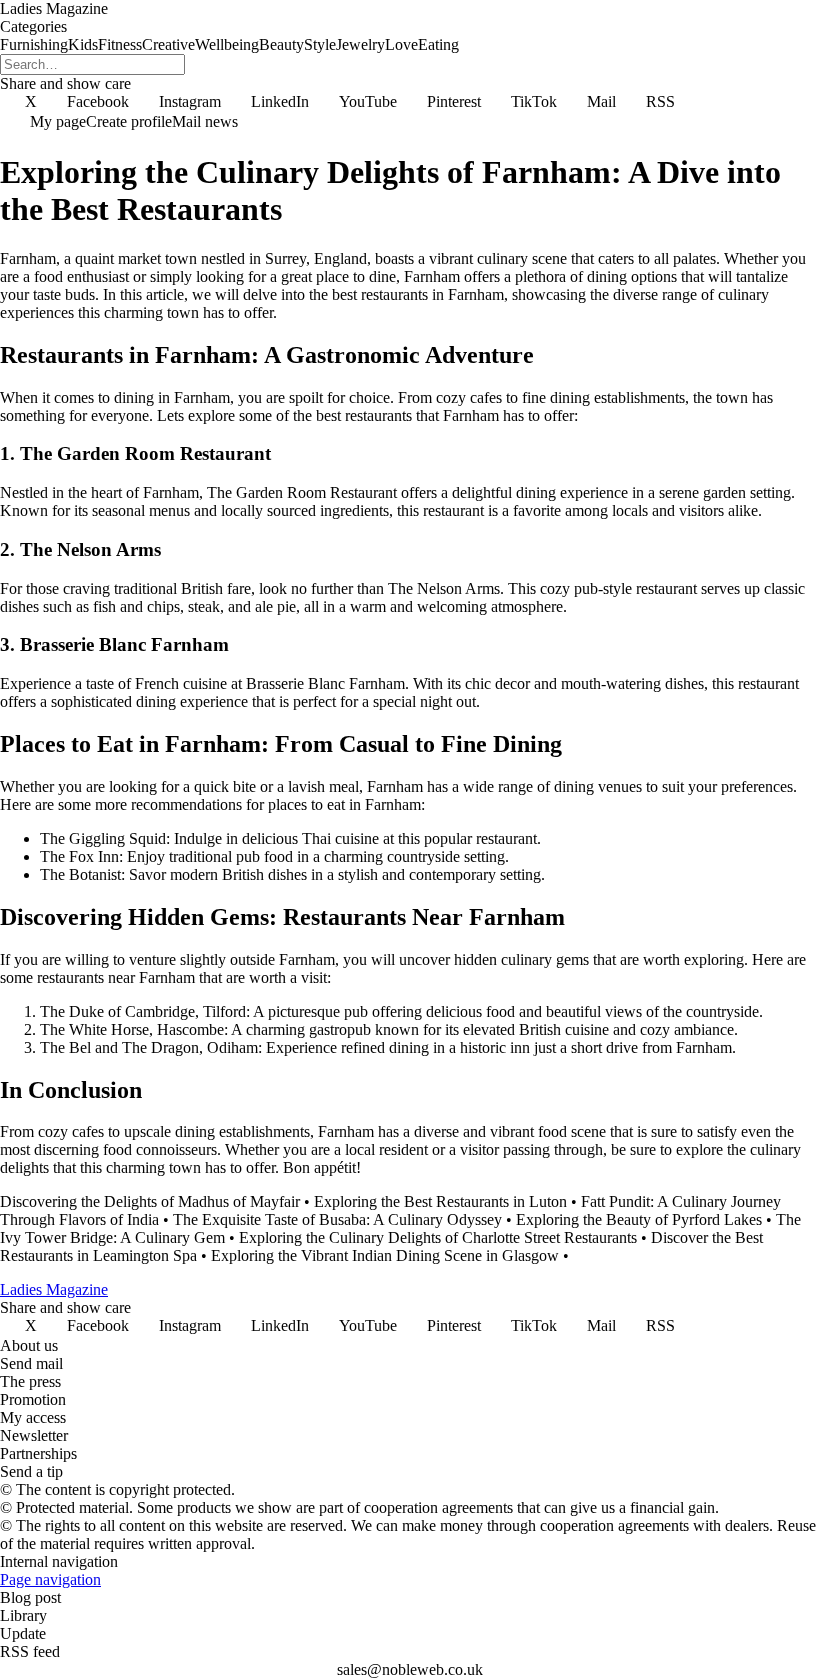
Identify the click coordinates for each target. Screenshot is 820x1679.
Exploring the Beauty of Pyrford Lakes (639, 1219)
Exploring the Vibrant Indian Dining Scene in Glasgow (385, 1255)
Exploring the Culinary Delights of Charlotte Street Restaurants (438, 1237)
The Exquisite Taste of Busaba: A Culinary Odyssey (337, 1219)
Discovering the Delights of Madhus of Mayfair (150, 1201)
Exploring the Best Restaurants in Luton (440, 1201)
